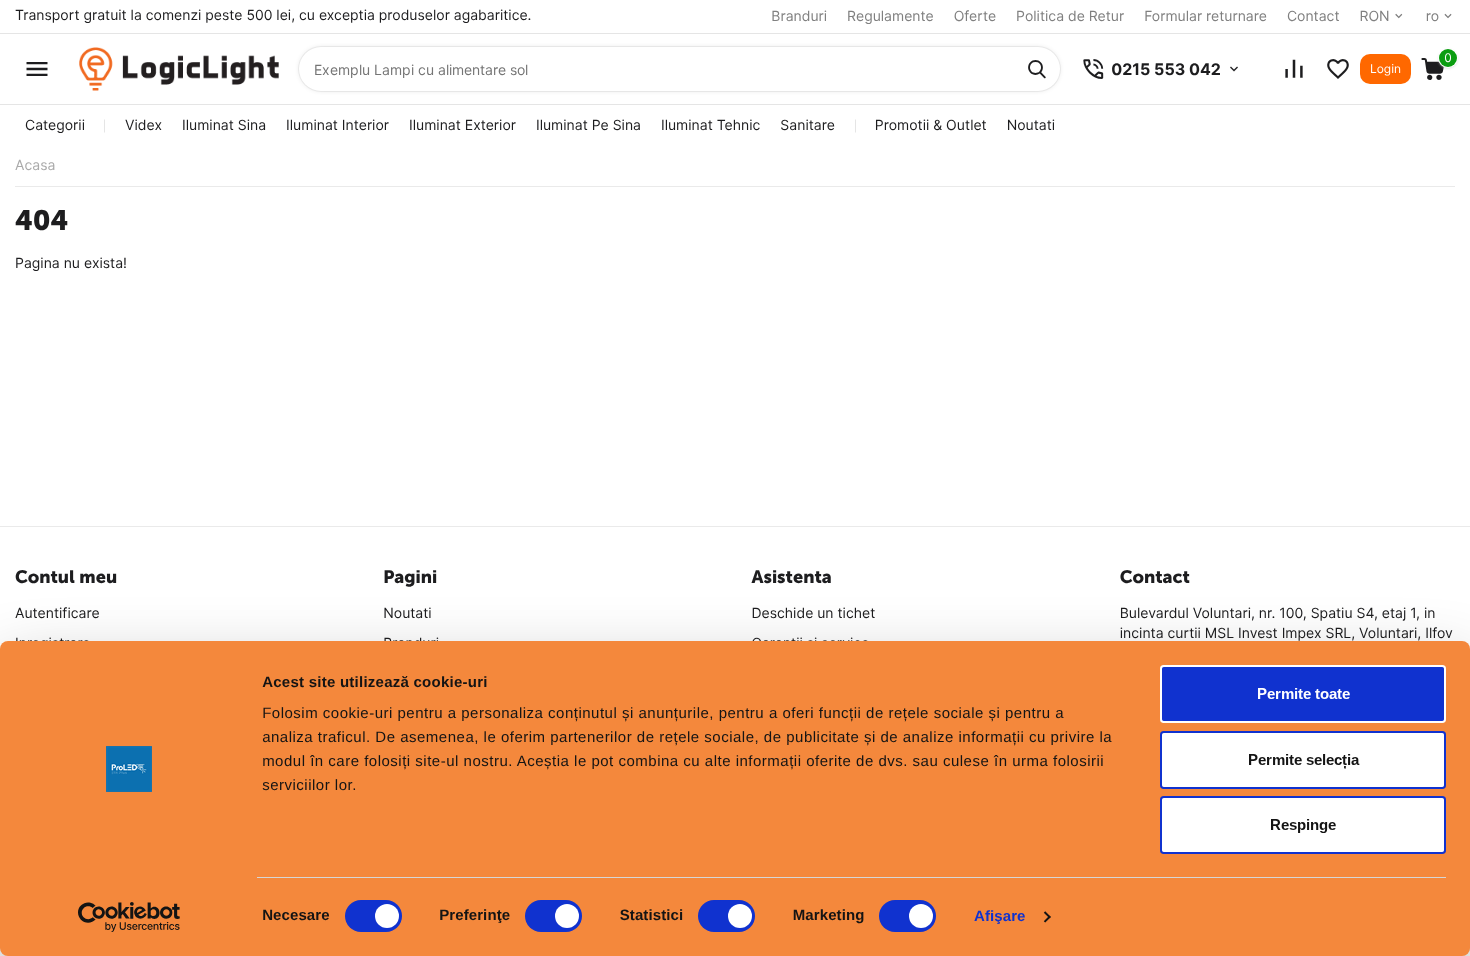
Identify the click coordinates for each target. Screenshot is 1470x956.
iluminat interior (337, 125)
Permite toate (1303, 693)
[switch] (553, 916)
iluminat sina (224, 125)
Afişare (1000, 916)
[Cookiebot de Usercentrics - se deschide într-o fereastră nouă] (129, 917)
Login (1385, 68)
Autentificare (57, 613)
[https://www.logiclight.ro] (179, 69)
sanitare (807, 125)
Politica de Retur (1070, 16)
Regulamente (890, 16)
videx (143, 125)
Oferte (975, 16)
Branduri (799, 16)
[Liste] (1338, 69)
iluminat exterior (462, 125)
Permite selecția (1303, 759)
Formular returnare (1205, 16)
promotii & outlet (931, 125)
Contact (1313, 16)
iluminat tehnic (710, 125)
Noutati (1031, 125)
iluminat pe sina (588, 125)
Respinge (1303, 824)
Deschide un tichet (814, 613)
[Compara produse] (1294, 69)
